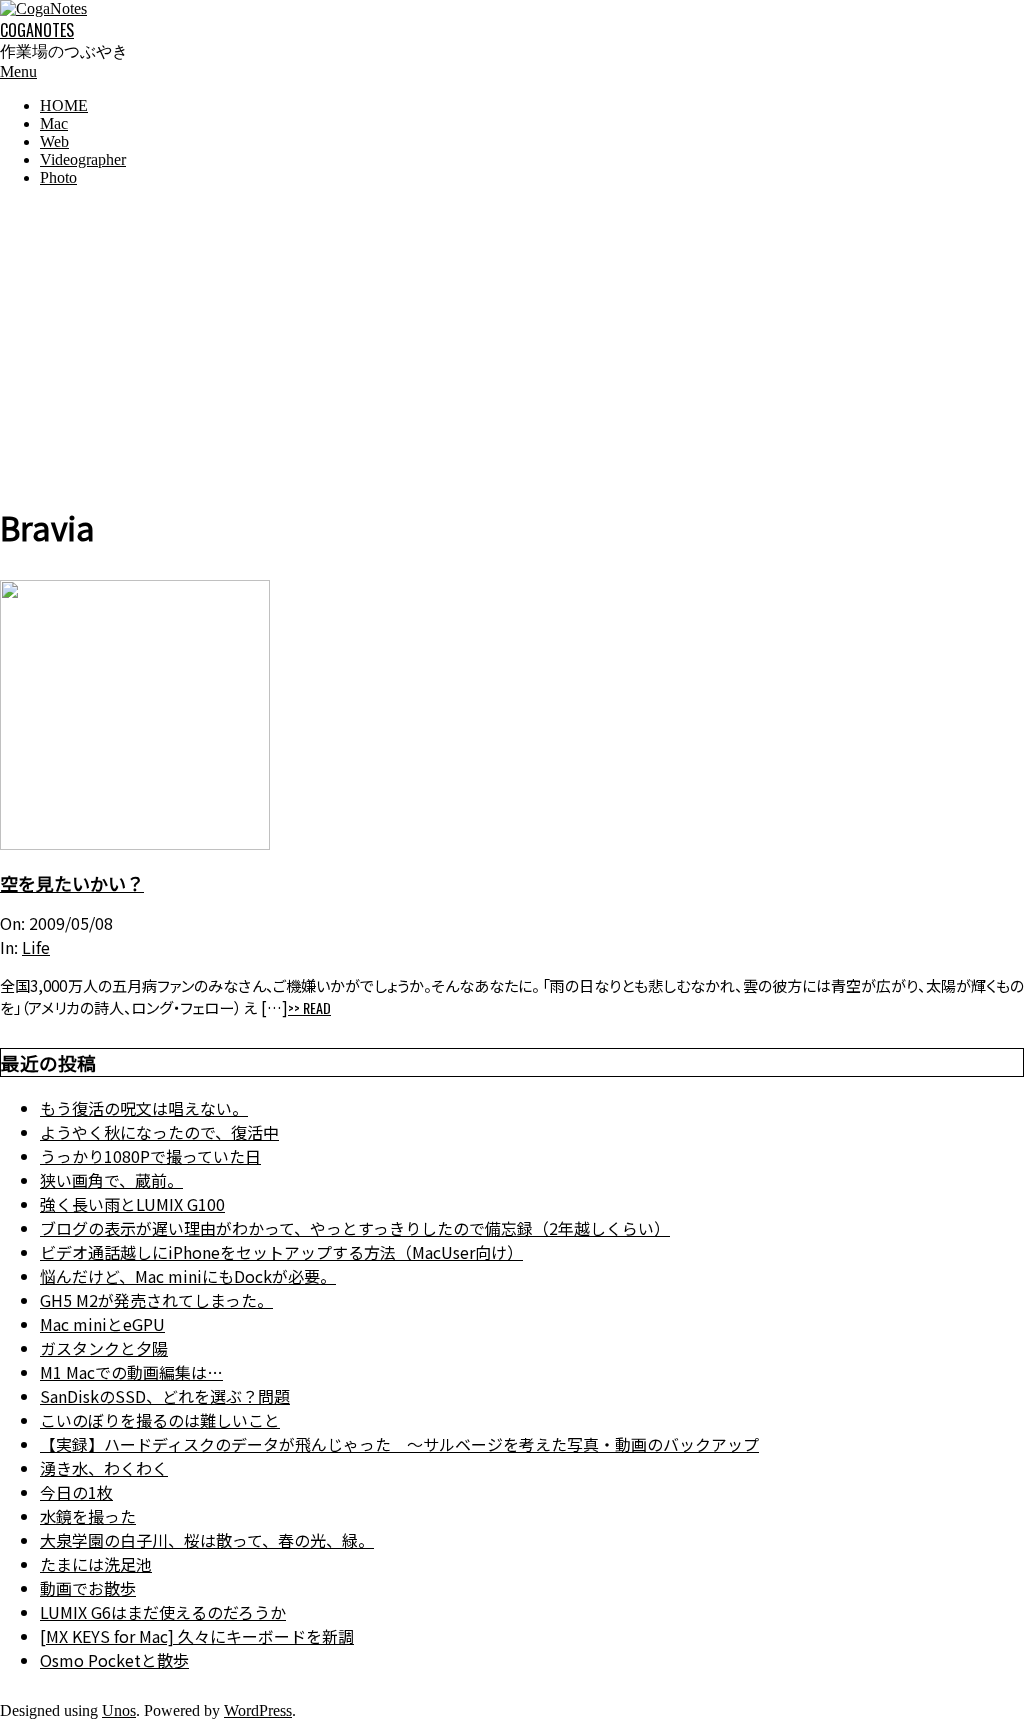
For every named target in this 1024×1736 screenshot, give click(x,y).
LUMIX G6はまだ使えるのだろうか (163, 1612)
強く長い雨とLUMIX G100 (132, 1204)
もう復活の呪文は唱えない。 (144, 1108)
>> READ (309, 1007)
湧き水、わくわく (104, 1468)
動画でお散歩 (88, 1588)
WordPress (258, 1710)
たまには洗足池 (96, 1564)
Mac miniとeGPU (102, 1324)
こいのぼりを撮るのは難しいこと (160, 1420)
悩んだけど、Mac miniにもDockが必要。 (188, 1276)
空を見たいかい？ (72, 883)
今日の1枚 (76, 1492)
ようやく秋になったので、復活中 (159, 1132)
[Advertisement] (512, 343)
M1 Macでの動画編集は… (131, 1372)
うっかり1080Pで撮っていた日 (150, 1156)
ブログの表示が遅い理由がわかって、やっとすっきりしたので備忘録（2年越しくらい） (355, 1228)
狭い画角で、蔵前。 (111, 1180)
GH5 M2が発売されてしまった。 (156, 1300)
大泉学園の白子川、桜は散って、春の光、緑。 (207, 1540)
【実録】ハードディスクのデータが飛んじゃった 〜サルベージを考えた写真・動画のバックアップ (399, 1444)
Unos (119, 1710)
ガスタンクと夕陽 (104, 1348)
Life (36, 947)
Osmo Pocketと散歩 (114, 1660)
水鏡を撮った (88, 1516)
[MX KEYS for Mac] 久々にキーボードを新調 (197, 1636)
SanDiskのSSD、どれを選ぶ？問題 (165, 1396)
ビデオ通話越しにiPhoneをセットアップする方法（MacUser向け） (281, 1252)
